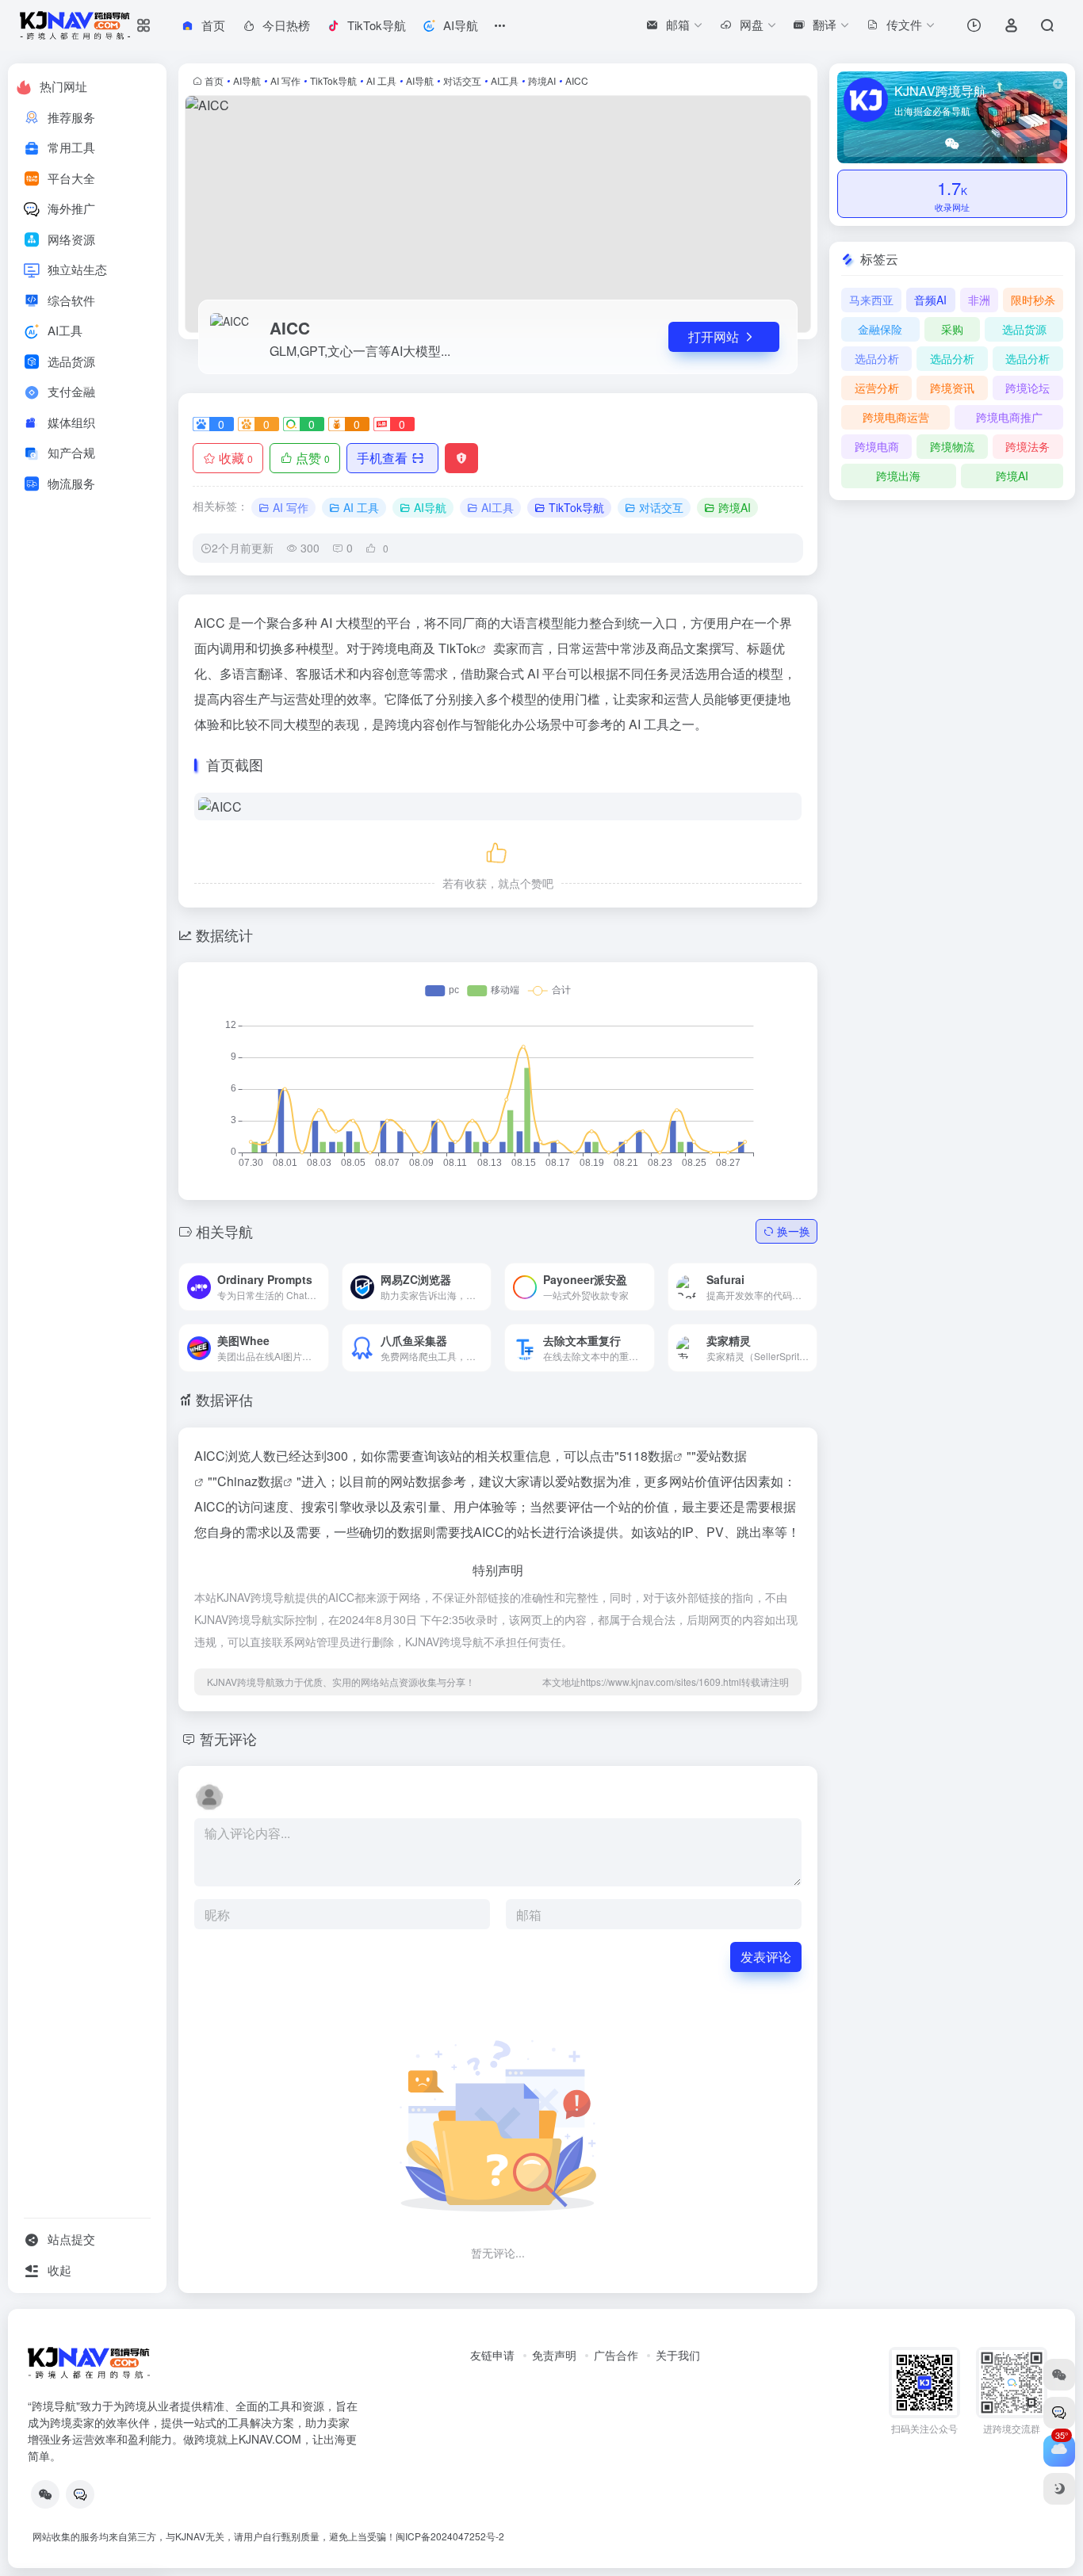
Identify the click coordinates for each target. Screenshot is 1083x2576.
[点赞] (498, 850)
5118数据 (646, 1456)
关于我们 (678, 2355)
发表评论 (766, 1957)
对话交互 (462, 80)
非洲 (979, 300)
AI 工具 (381, 80)
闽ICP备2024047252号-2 (450, 2536)
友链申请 (492, 2355)
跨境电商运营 (896, 417)
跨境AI (542, 80)
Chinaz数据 (250, 1481)
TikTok (457, 648)
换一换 (794, 1231)
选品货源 (1024, 329)
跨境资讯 (952, 388)
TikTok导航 (333, 80)
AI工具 (505, 80)
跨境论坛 (1028, 388)
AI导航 (247, 80)
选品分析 (877, 358)
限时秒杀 (1033, 300)
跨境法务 (1028, 446)
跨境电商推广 (1009, 417)
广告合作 (616, 2355)
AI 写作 (285, 80)
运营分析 (877, 388)
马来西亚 (871, 300)
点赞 (313, 458)
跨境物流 (952, 446)
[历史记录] (974, 25)
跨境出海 (898, 476)
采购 (952, 329)
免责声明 (554, 2355)
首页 (214, 80)
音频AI (930, 300)
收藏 (236, 458)
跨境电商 (877, 446)
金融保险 (880, 329)
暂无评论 (228, 1738)
